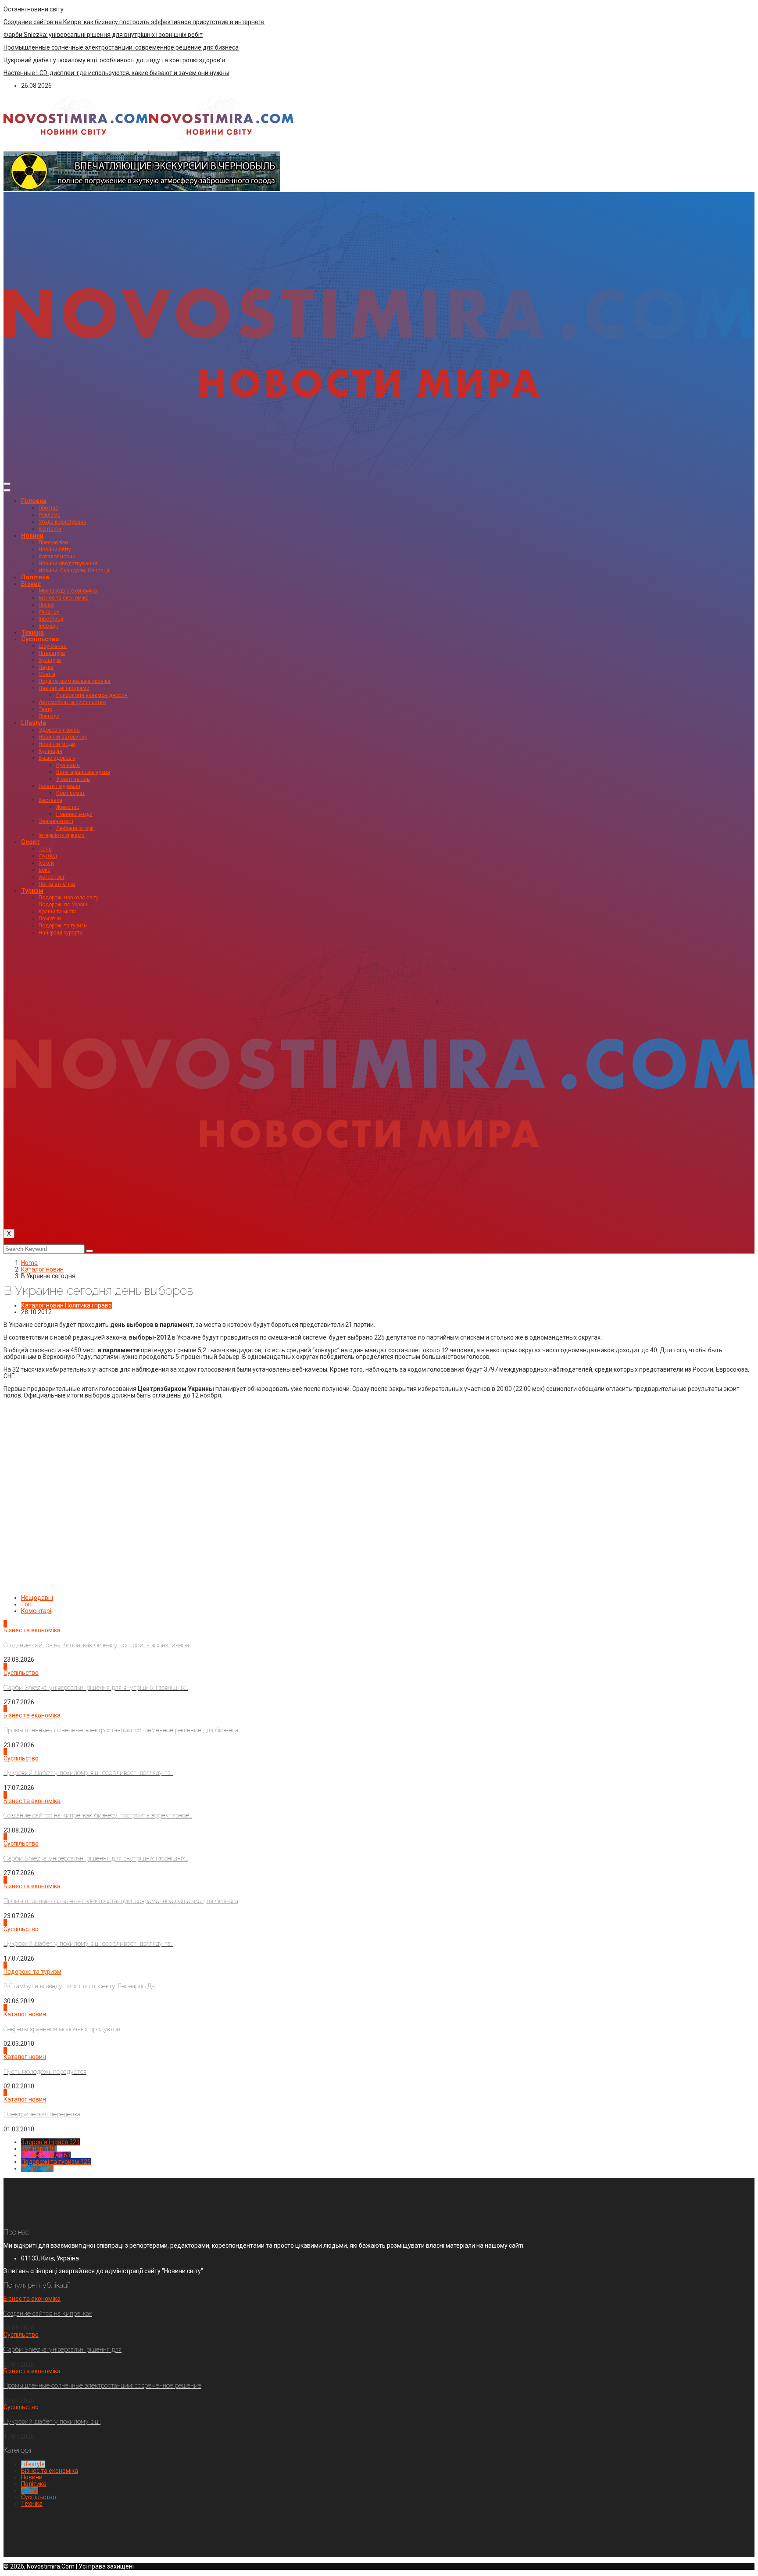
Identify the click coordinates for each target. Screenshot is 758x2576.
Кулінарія (50, 751)
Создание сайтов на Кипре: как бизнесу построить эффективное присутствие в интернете (134, 22)
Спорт (30, 842)
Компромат (70, 793)
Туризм (32, 891)
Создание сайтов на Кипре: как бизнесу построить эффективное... (98, 1645)
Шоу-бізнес (53, 646)
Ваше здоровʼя (57, 758)
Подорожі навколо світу (69, 898)
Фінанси (49, 612)
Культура (50, 660)
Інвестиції (51, 619)
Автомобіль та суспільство (72, 702)
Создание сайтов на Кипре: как (48, 2314)
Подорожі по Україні (64, 905)
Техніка (32, 632)
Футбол (48, 856)
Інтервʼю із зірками (62, 835)
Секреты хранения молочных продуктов (62, 2029)
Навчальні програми (64, 688)
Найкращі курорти (61, 933)
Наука (46, 667)
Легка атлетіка (57, 884)
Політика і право (88, 1305)
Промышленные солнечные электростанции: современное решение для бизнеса (121, 47)
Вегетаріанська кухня (83, 772)
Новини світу (55, 550)
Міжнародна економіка (68, 591)
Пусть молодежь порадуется (45, 2072)
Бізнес (31, 584)
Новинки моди (57, 744)
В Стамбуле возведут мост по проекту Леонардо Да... (80, 1986)
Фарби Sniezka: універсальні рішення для (63, 2350)
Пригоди (49, 716)
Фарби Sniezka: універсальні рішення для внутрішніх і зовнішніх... (96, 1688)
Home (29, 1263)
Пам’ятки (50, 919)
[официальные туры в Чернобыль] (142, 189)
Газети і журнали (59, 786)
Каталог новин (57, 557)
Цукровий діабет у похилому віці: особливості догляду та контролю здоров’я (114, 60)
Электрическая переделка (42, 2114)
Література (52, 653)
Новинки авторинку (63, 737)
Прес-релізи (53, 543)
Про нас (48, 508)
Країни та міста (58, 912)
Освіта (47, 674)
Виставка (50, 800)
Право (46, 605)
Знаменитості (56, 821)
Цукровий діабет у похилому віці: (52, 2422)
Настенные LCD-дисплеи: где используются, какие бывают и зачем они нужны (116, 73)
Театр (45, 709)
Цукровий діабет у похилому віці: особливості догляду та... (88, 1773)
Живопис (68, 807)
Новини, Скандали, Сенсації (74, 571)
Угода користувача (63, 522)
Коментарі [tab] (36, 1611)
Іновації (48, 626)
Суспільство (40, 639)
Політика (35, 577)
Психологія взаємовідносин (92, 695)
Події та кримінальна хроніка (75, 681)
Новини (32, 535)
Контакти (50, 529)
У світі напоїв (73, 779)
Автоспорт (52, 877)
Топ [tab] (26, 1604)
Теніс (45, 849)
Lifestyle (34, 723)
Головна (34, 501)
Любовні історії (75, 828)
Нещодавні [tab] (37, 1598)
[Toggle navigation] (7, 484)
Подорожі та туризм (63, 926)
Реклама (50, 515)
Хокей (46, 863)
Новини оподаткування (68, 564)
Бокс (45, 870)
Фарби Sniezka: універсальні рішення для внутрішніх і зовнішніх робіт (103, 35)
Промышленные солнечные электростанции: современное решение (102, 2386)
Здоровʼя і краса (59, 730)
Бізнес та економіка (64, 598)
